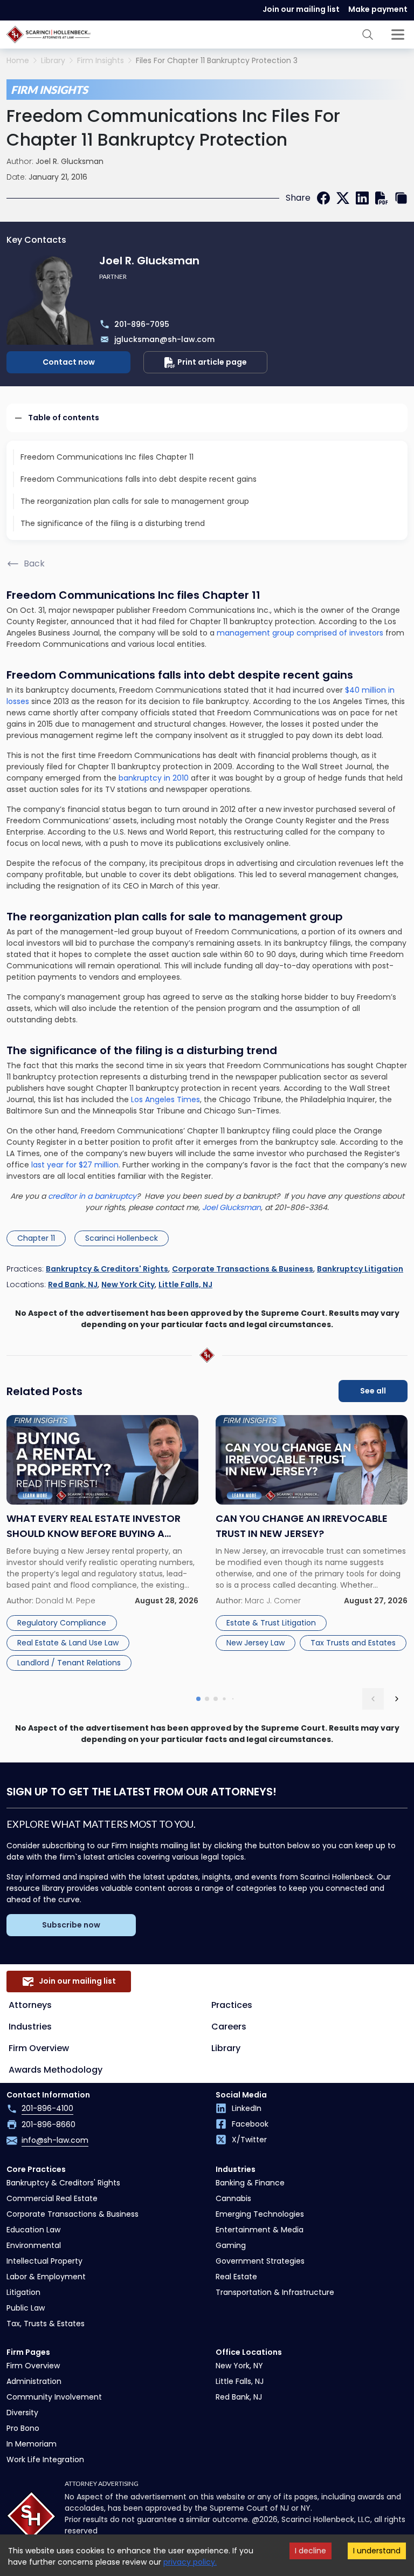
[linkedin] (362, 198)
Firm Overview (39, 2048)
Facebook (250, 2124)
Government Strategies (260, 2261)
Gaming (231, 2245)
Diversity (22, 2413)
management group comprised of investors (300, 633)
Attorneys (30, 2005)
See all (373, 1391)
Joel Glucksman (232, 1207)
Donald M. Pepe (65, 1601)
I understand (377, 2551)
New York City (128, 1284)
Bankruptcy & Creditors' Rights (107, 1269)
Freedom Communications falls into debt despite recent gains (139, 479)
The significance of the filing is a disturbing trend (113, 523)
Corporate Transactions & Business (243, 1269)
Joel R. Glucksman (70, 161)
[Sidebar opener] (398, 35)
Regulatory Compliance (62, 1623)
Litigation (23, 2292)
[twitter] (343, 198)
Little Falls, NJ (185, 1284)
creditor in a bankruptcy (92, 1196)
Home (18, 61)
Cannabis (233, 2198)
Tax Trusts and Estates (353, 1643)
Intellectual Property (44, 2261)
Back (34, 563)
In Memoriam (32, 2444)
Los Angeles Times (165, 1099)
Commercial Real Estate (52, 2198)
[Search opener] (368, 35)
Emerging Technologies (260, 2214)
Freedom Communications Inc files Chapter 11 (107, 457)
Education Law (33, 2230)
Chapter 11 (36, 1238)
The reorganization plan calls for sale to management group (135, 501)
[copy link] (401, 198)
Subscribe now (71, 1925)
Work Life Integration (45, 2459)
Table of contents (64, 418)
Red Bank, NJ (73, 1284)
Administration (34, 2381)
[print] (382, 198)
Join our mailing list (301, 9)
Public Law (26, 2308)
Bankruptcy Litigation (360, 1269)
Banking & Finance (250, 2183)
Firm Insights (101, 61)
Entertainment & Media (260, 2230)
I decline (310, 2551)
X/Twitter (249, 2140)
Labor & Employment (46, 2277)
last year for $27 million (75, 1165)
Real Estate (236, 2277)
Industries (30, 2027)
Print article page (212, 362)
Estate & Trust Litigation (271, 1623)
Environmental (34, 2245)
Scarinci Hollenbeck (122, 1238)
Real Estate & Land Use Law (68, 1643)
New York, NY (239, 2366)
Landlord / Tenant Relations (69, 1663)
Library (53, 61)
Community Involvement (54, 2397)
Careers (229, 2027)
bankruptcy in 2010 (154, 778)
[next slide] (397, 1699)
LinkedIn (247, 2108)
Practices (232, 2005)
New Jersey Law (256, 1643)
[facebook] (323, 198)
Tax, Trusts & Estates (46, 2324)
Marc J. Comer (273, 1601)
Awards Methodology (56, 2070)
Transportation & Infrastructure (275, 2292)
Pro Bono (23, 2428)
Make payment (378, 9)
